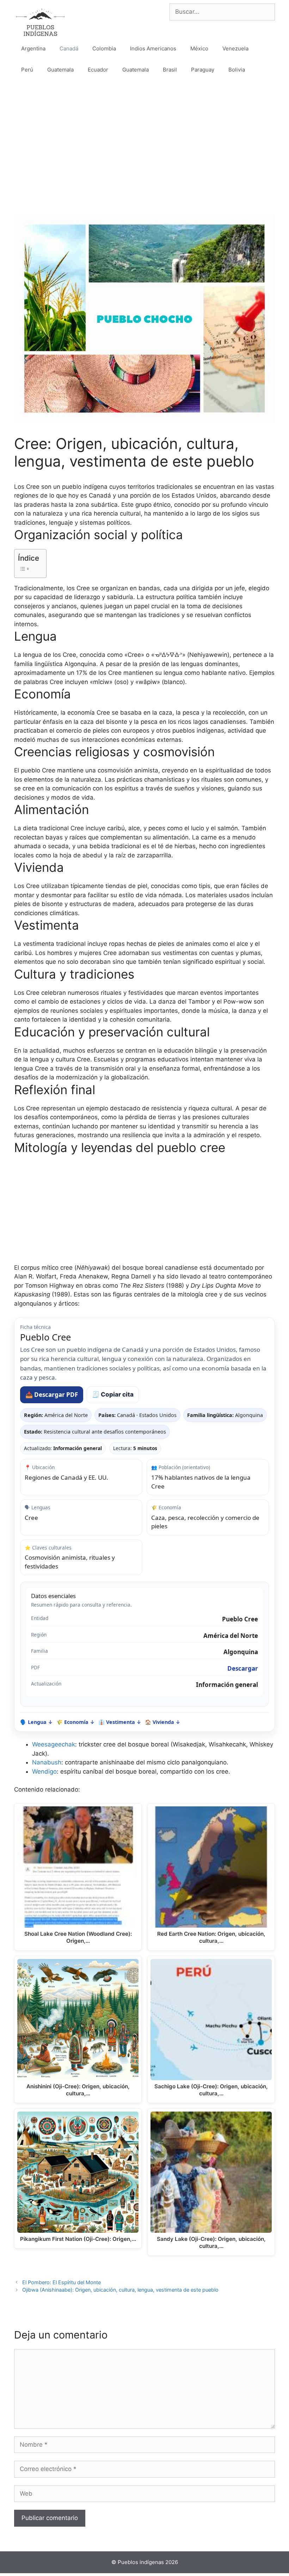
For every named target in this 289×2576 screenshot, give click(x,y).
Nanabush (47, 1762)
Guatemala (60, 70)
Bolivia (237, 70)
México (199, 48)
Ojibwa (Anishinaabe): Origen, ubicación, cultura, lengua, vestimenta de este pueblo (120, 2290)
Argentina (33, 48)
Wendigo (44, 1771)
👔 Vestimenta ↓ (120, 1722)
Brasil (170, 70)
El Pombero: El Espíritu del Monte (62, 2282)
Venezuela (235, 48)
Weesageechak (54, 1744)
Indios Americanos (153, 48)
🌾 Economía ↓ (76, 1722)
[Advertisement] (144, 140)
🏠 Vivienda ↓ (163, 1722)
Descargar (243, 1668)
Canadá (69, 48)
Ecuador (98, 70)
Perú (27, 70)
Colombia (104, 48)
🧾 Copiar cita (113, 1394)
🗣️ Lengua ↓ (36, 1722)
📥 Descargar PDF (52, 1395)
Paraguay (203, 70)
